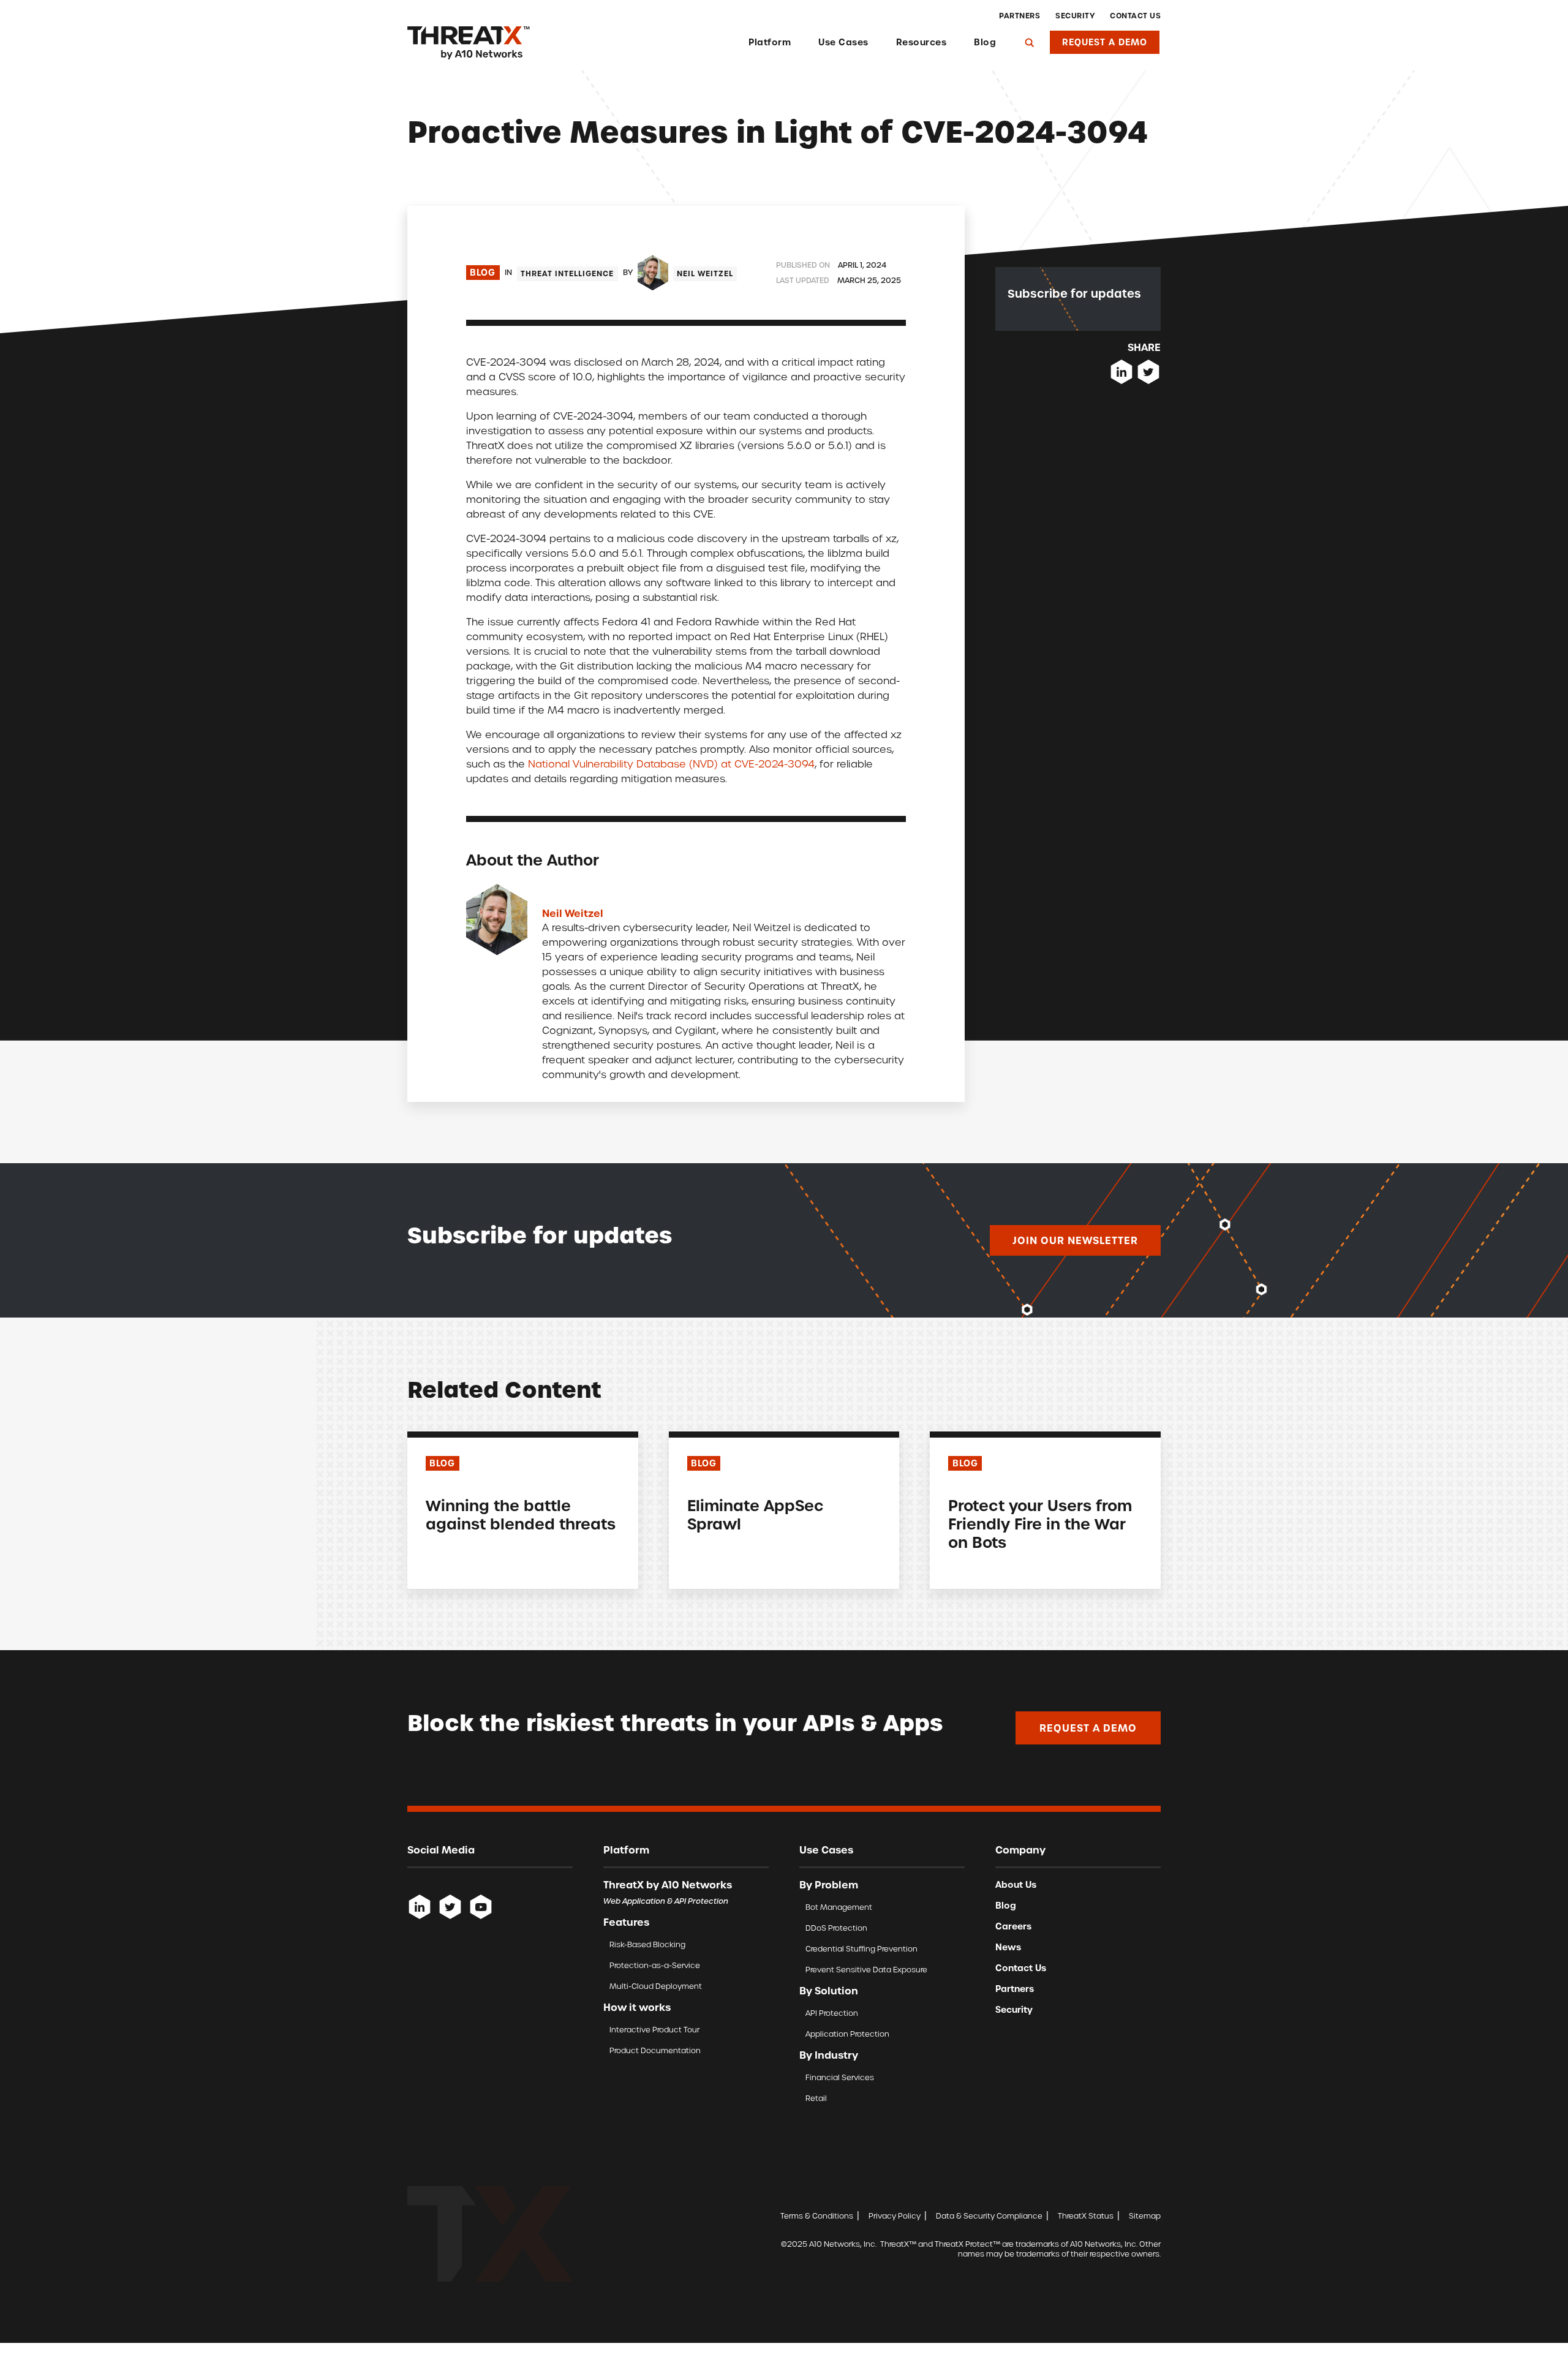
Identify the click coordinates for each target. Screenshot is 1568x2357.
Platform (770, 42)
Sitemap (1145, 2216)
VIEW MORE (451, 1551)
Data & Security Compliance (989, 2216)
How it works (637, 2007)
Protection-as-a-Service (655, 1965)
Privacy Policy (895, 2216)
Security (1075, 16)
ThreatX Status (1086, 2216)
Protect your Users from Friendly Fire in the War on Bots (1040, 1524)
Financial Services (840, 2077)
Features (626, 1922)
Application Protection (847, 2034)
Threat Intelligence (567, 274)
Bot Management (839, 1907)
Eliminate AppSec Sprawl (756, 1515)
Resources (922, 42)
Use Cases (843, 42)
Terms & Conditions (817, 2216)
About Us (1016, 1885)
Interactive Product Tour (654, 2030)
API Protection (832, 2013)
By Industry (829, 2055)
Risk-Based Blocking (647, 1944)
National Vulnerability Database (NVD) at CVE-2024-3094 (671, 764)
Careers (1013, 1926)
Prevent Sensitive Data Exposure (866, 1970)
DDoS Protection (836, 1928)
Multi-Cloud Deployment (656, 1986)
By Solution (829, 1991)
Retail (816, 2098)
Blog (985, 42)
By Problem (829, 1885)
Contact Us (1135, 16)
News (1008, 1947)
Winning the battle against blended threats (521, 1515)
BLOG (442, 1463)
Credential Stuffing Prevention (861, 1949)
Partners (1020, 16)
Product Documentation (655, 2050)
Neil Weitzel (705, 274)
